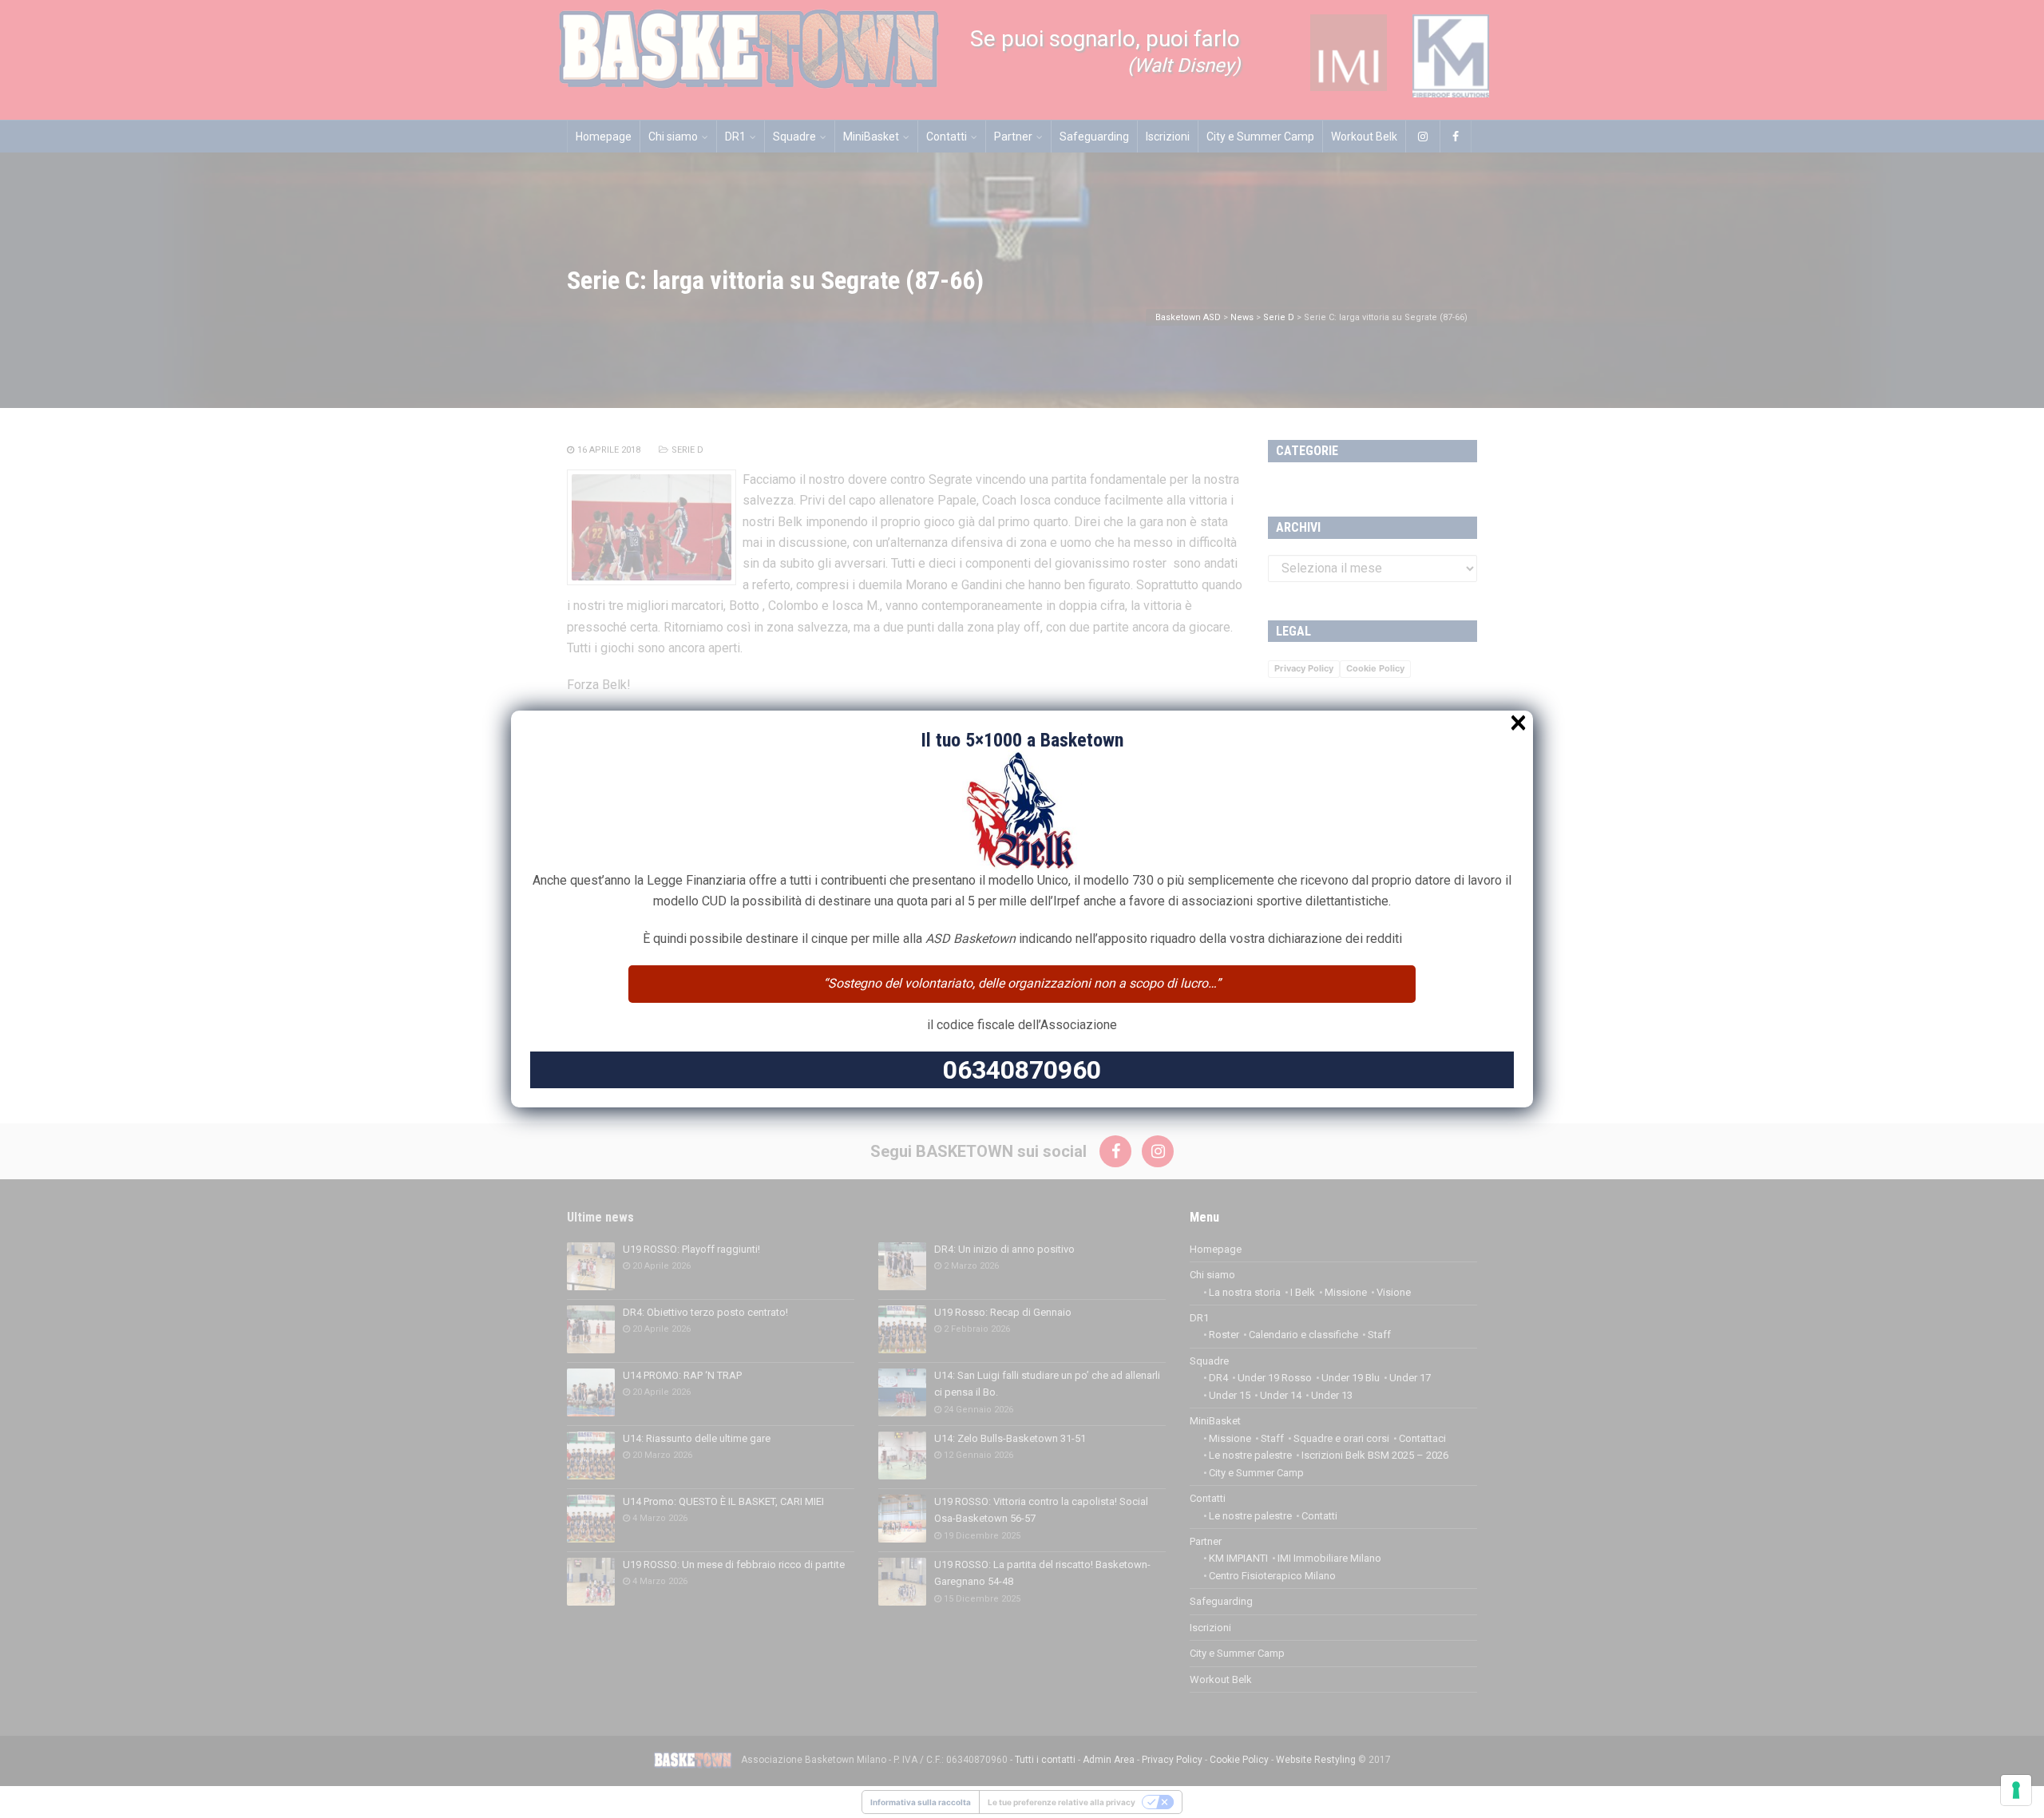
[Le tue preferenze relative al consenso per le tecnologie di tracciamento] (2016, 1790)
